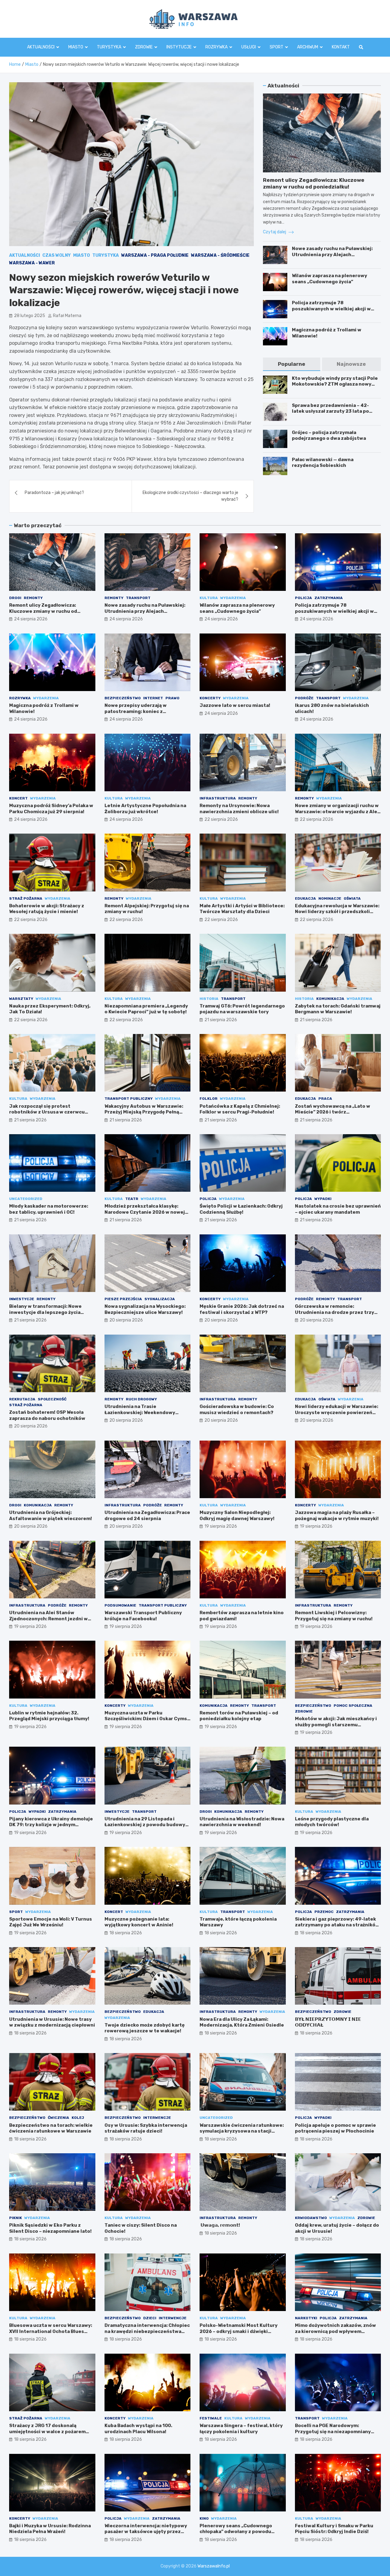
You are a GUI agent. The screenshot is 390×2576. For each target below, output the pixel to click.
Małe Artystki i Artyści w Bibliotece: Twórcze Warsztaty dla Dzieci (242, 909)
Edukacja (305, 898)
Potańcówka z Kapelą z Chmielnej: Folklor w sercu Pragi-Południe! (240, 1109)
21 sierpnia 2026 (221, 1020)
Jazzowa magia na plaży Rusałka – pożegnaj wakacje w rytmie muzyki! (337, 1516)
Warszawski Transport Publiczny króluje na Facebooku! (143, 1616)
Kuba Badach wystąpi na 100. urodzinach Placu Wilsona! (138, 2429)
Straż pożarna (26, 898)
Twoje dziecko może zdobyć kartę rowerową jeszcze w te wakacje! (145, 2028)
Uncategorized (26, 1199)
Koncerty (210, 698)
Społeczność (52, 1399)
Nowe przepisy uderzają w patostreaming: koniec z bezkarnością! (136, 711)
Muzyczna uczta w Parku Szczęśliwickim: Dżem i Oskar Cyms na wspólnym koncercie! (146, 1719)
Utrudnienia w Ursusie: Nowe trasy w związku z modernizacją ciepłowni (52, 2022)
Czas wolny (57, 255)
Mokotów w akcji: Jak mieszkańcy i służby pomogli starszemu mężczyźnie (336, 1725)
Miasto (76, 47)
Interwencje (157, 2118)
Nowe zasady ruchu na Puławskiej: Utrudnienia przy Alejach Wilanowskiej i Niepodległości (332, 254)
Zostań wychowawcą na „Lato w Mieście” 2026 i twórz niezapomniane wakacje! (333, 1112)
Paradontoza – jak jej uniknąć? (54, 493)
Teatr (132, 1199)
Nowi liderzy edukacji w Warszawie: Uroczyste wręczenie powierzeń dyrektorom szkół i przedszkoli (337, 1412)
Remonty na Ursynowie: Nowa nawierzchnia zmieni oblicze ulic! (239, 809)
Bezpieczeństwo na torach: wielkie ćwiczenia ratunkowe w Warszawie (51, 2128)
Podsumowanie (120, 1605)
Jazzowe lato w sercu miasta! (235, 705)
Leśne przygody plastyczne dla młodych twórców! (332, 1822)
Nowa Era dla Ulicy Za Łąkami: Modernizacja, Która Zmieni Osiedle (242, 2022)
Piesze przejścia (123, 1299)
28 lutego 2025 (30, 316)
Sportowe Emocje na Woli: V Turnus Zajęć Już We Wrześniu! (51, 1922)
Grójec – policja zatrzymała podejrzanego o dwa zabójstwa (329, 436)
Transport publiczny (129, 1099)
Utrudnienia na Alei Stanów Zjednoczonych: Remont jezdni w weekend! (48, 1619)
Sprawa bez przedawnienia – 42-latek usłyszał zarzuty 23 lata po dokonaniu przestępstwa (330, 411)
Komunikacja (330, 999)
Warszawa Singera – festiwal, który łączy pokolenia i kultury (241, 2429)
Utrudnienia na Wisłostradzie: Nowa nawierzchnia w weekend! (242, 1822)
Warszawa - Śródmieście (220, 255)
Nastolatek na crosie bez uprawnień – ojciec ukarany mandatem (338, 1209)
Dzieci (150, 2318)
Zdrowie (144, 47)
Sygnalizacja (160, 1299)
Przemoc (324, 1912)
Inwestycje (22, 1299)
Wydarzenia (233, 598)
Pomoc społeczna (353, 1706)
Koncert (18, 798)
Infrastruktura (218, 798)
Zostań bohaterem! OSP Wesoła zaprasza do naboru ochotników (47, 1415)
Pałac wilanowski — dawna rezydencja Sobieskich (323, 463)
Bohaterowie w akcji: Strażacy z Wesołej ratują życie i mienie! (47, 909)
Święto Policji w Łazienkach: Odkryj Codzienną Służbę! (241, 1209)
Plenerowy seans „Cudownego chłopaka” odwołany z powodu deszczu (236, 2532)
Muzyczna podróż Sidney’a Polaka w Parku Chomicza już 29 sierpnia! (51, 809)
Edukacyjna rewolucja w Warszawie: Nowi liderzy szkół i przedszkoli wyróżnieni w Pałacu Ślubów (337, 912)
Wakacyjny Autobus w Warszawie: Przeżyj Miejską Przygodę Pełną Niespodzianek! (144, 1112)
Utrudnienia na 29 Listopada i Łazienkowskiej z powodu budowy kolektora (145, 1825)
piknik (16, 2218)
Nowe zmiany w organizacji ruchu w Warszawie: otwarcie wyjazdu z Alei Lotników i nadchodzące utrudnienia (337, 815)
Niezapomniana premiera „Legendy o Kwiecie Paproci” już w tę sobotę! (146, 1009)
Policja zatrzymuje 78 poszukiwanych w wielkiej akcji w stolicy (331, 309)
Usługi (249, 47)
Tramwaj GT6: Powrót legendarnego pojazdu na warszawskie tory (242, 1009)
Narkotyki (306, 2318)
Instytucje (179, 47)
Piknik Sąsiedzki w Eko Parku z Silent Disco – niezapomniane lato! (50, 2228)
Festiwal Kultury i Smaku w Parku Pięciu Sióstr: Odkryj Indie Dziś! (334, 2529)
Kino (204, 2518)
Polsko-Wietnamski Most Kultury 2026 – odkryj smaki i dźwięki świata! (239, 2331)
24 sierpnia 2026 (31, 619)
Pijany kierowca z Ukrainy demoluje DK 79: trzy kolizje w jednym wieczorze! (51, 1825)
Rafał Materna (67, 316)
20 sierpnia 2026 (126, 1320)
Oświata (352, 898)
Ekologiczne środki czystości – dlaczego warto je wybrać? (190, 496)
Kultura (209, 598)
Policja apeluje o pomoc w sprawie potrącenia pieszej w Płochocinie (335, 2128)
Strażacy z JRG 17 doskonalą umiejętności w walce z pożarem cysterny (47, 2431)
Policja (303, 598)
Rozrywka (216, 47)
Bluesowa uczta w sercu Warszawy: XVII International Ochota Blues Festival (51, 2331)
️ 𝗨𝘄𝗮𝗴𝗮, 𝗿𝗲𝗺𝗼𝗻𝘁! (220, 2225)
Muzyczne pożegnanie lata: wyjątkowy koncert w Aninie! (139, 1922)
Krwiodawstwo (311, 2218)
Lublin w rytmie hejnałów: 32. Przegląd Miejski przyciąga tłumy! (49, 1716)
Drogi (15, 598)
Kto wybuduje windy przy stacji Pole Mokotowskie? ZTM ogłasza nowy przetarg (335, 384)
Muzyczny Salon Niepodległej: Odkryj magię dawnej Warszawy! (237, 1516)
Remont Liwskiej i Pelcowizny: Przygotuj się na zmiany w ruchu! (334, 1616)
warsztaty (21, 999)
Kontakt (341, 47)
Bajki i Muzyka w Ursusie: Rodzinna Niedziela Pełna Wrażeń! (50, 2529)
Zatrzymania (329, 598)
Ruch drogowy (141, 1399)
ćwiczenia (58, 2118)
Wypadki (323, 1199)
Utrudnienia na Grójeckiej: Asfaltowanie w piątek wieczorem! (51, 1516)
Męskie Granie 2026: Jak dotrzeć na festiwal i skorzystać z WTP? (242, 1309)
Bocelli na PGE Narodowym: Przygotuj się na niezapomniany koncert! (333, 2431)
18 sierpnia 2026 (126, 1933)
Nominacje (330, 898)
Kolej (78, 2118)
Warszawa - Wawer (32, 263)
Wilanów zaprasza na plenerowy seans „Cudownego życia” (330, 279)
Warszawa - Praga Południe (155, 255)
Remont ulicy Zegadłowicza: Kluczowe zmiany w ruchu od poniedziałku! (43, 611)
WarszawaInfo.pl (214, 2566)
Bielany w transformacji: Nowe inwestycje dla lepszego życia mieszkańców (45, 1312)
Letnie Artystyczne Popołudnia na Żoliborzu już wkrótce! (145, 809)
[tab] (291, 364)
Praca (325, 1099)
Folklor (209, 1099)
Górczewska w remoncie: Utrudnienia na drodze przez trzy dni (335, 1312)
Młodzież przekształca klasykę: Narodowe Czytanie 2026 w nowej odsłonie (145, 1212)
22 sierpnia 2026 (221, 819)
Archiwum (308, 47)
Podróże (304, 698)
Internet (153, 698)
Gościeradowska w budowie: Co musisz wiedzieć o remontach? (237, 1410)
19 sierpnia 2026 (221, 1526)
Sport (277, 47)
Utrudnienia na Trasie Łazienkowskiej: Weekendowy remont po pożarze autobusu (140, 1412)
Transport (138, 598)
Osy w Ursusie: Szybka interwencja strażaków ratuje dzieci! (146, 2128)
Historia (209, 999)
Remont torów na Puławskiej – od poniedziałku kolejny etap (239, 1716)
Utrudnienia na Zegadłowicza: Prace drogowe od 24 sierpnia (147, 1516)
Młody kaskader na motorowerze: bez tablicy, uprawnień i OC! (49, 1209)
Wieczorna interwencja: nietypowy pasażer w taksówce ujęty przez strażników (146, 2532)
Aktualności (41, 47)
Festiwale (211, 2418)
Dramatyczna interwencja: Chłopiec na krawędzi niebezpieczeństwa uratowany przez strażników (147, 2331)
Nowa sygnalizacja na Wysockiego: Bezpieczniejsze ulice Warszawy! (145, 1309)
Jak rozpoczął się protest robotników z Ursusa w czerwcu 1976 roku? (47, 1112)
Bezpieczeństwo (123, 698)
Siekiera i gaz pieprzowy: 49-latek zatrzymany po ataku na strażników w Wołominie (337, 1925)
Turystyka (109, 47)
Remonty (33, 598)
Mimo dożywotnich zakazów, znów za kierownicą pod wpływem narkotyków (335, 2331)
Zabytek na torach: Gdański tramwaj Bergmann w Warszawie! (338, 1009)
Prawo (172, 698)
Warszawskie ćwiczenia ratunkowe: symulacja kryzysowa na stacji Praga (242, 2131)
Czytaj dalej (275, 232)
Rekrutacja (22, 1399)
